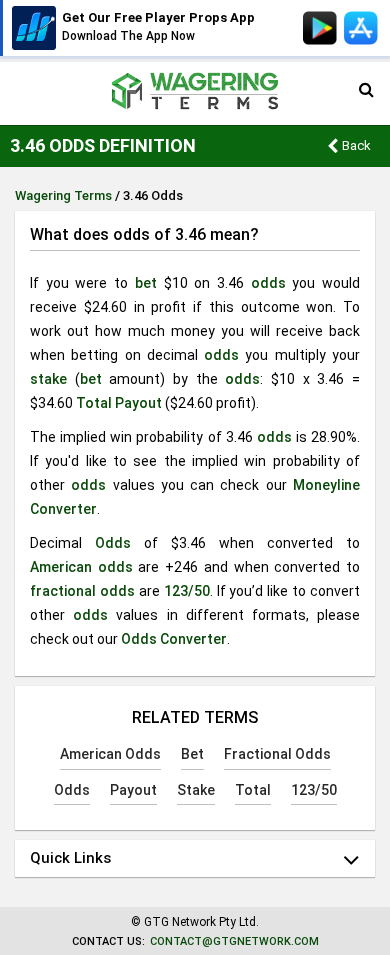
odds (268, 283)
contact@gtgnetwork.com (234, 941)
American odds (81, 567)
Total (94, 403)
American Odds (110, 754)
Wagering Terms (63, 195)
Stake (196, 790)
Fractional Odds (277, 754)
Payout (138, 403)
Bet (192, 754)
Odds (113, 543)
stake (48, 379)
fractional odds (82, 591)
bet (146, 283)
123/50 (187, 591)
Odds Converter (174, 639)
